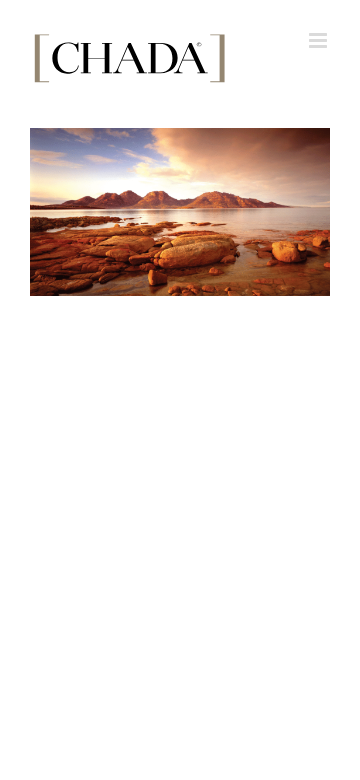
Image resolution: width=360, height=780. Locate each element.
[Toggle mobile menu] (319, 40)
